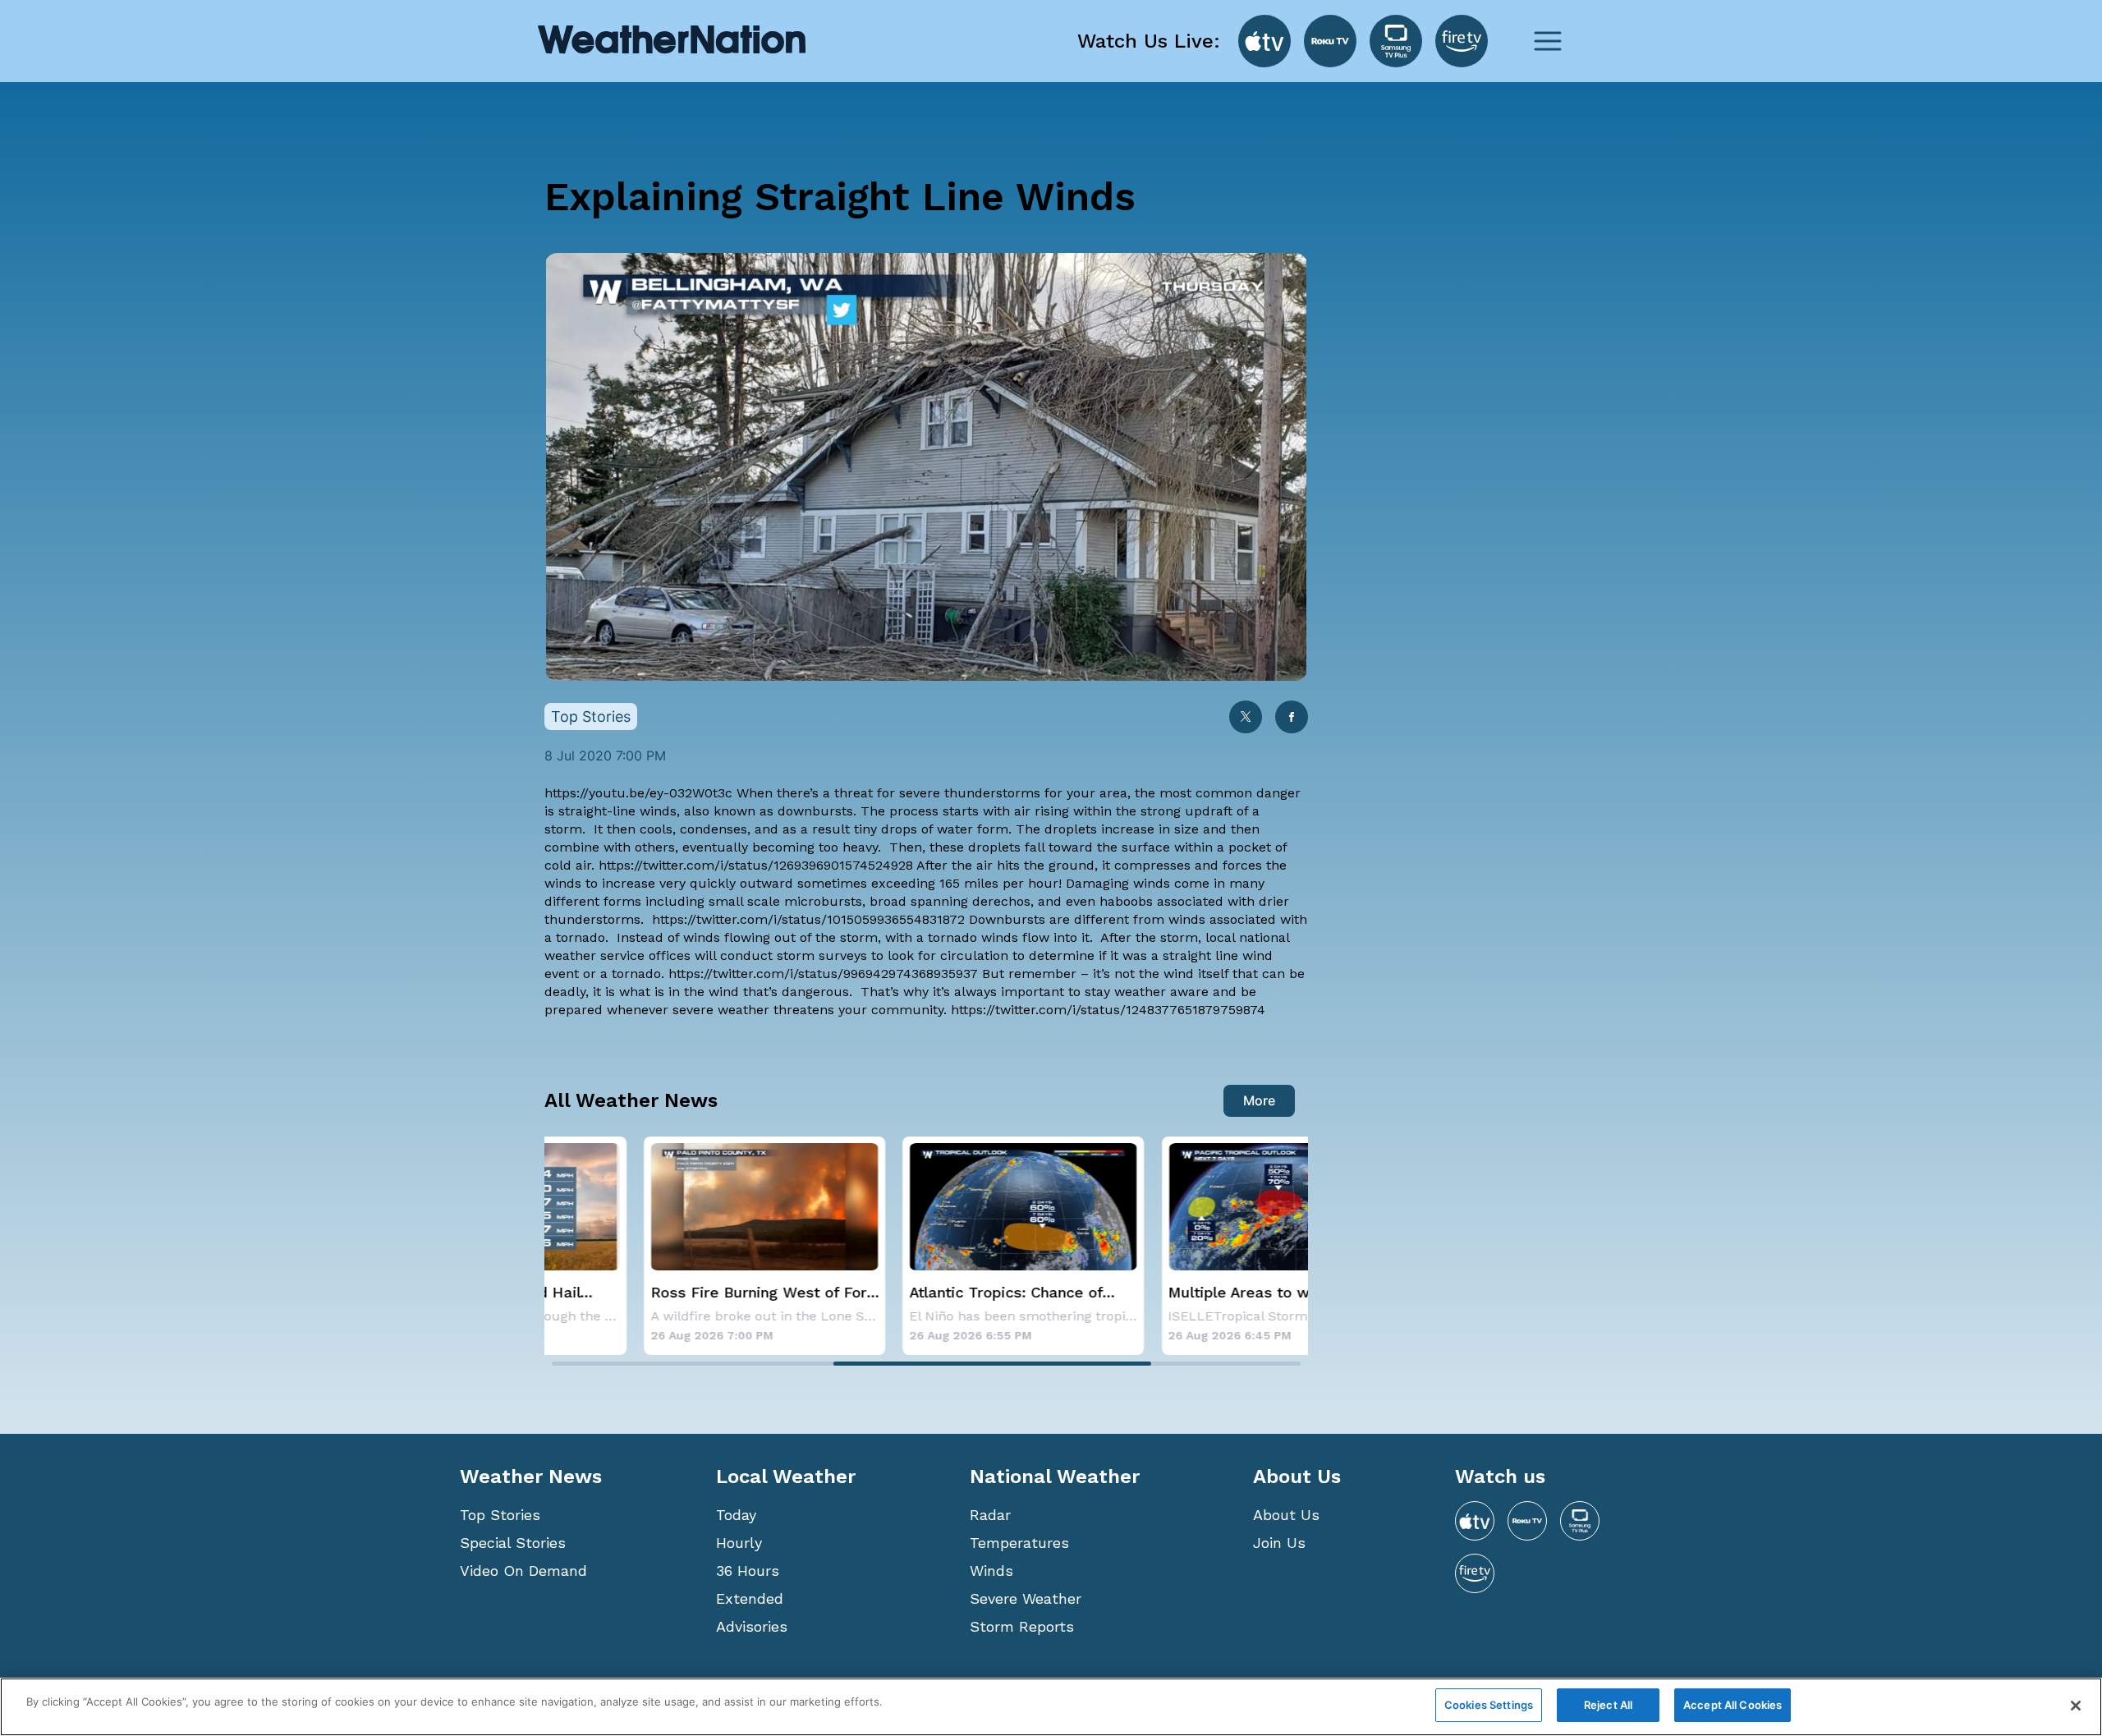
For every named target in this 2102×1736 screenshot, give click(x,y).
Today (736, 1515)
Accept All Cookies (1733, 1705)
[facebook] (1292, 718)
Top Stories (500, 1515)
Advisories (752, 1626)
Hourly (739, 1543)
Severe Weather (1026, 1598)
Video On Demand (523, 1571)
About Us (1286, 1515)
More (1259, 1100)
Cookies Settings (1489, 1705)
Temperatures (1019, 1543)
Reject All (1608, 1705)
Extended (750, 1598)
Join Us (1279, 1543)
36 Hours (748, 1571)
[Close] (2076, 1706)
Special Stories (513, 1543)
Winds (991, 1571)
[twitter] (1246, 718)
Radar (990, 1515)
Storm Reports (1022, 1626)
